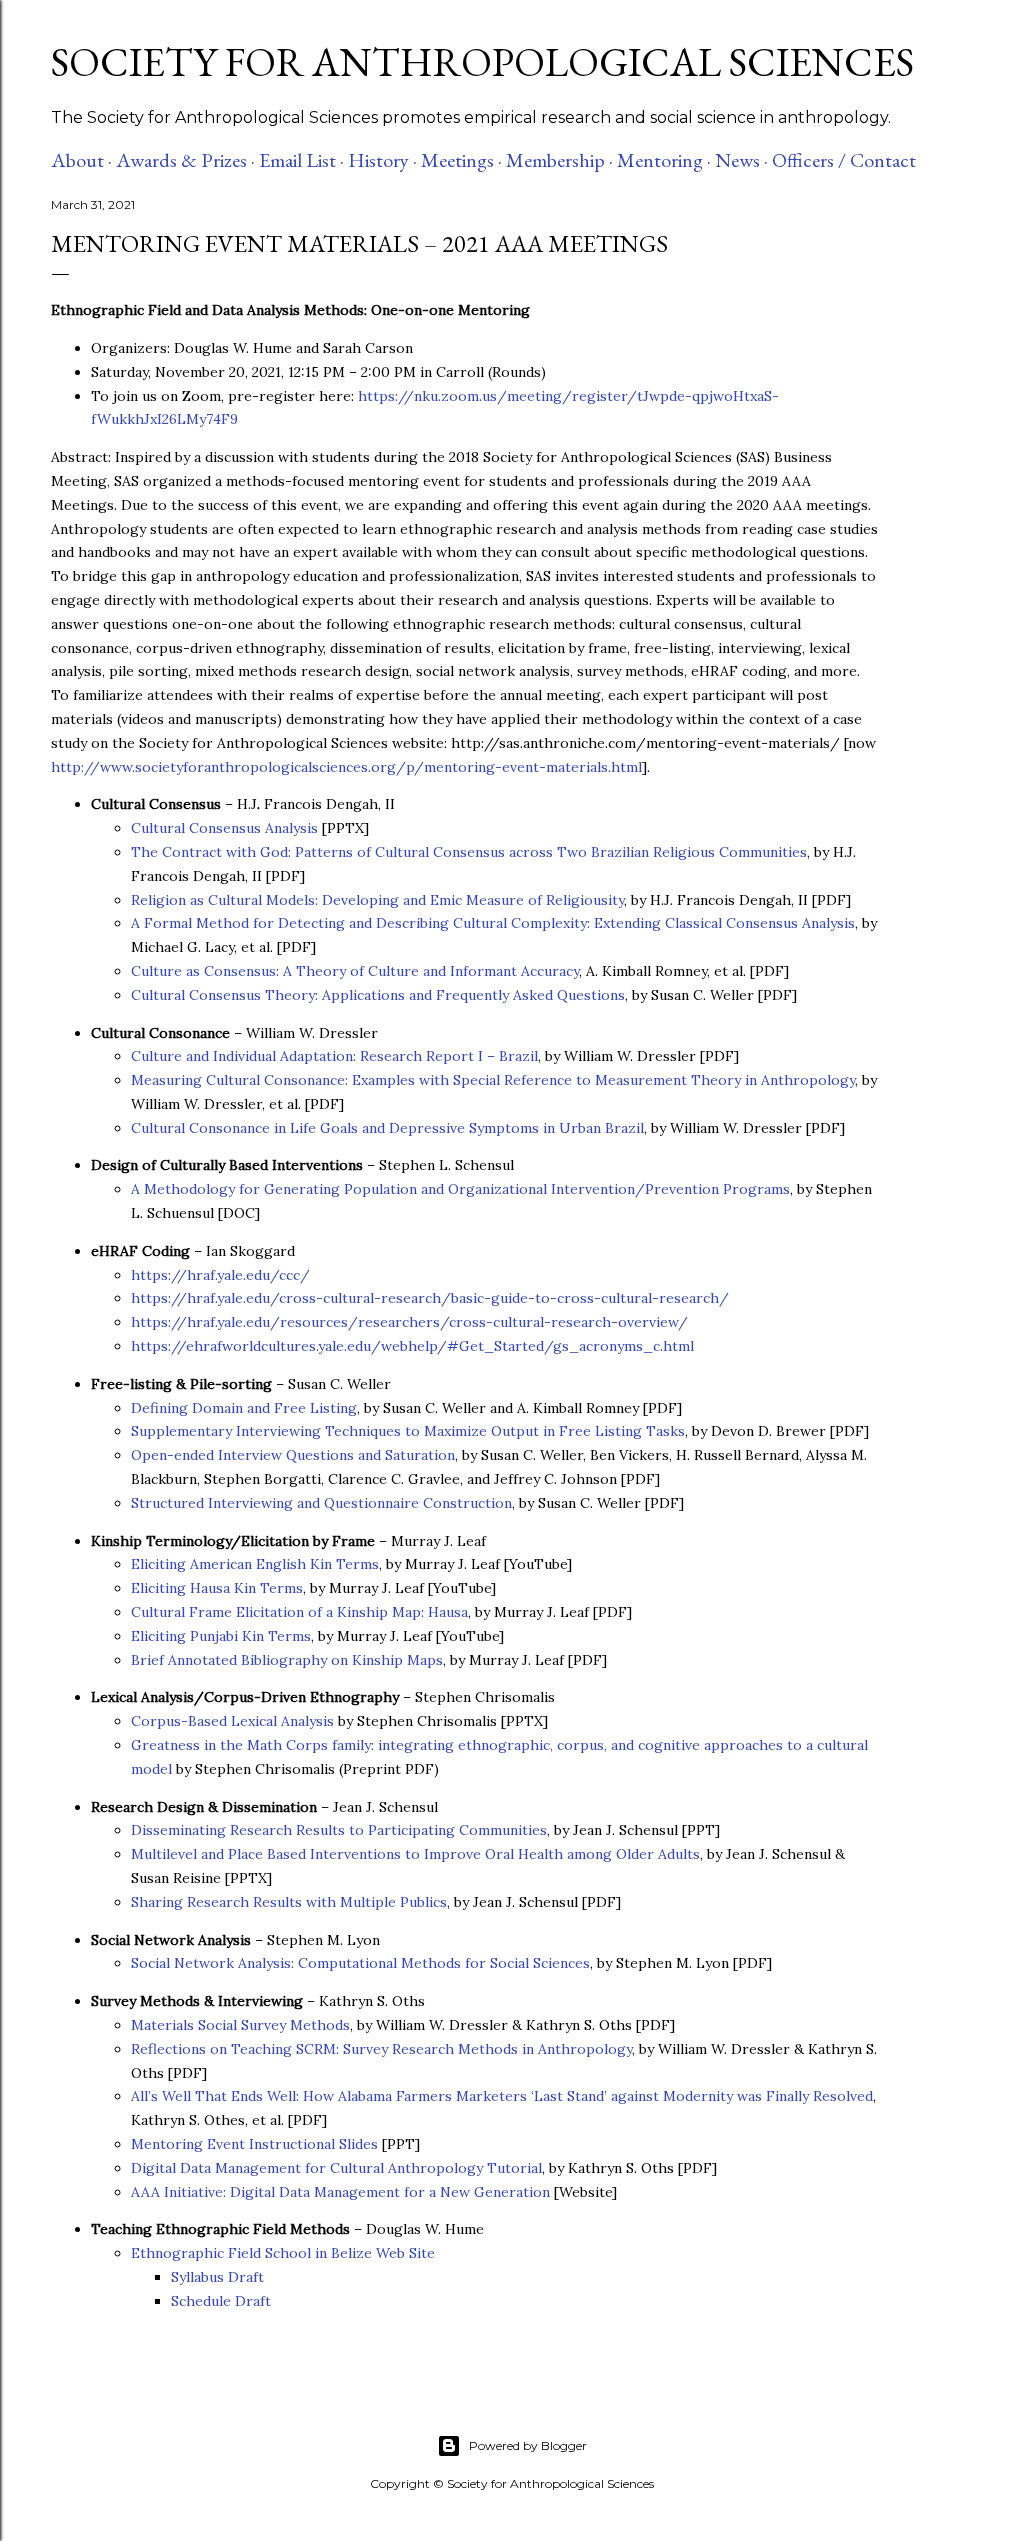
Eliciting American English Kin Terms (255, 1564)
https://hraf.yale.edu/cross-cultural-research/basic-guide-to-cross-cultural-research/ (430, 1298)
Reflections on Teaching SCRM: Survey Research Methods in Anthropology (381, 2049)
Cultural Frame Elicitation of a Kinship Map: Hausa (299, 1612)
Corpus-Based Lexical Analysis (232, 1721)
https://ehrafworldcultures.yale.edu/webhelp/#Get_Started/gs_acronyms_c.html (412, 1346)
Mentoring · (664, 160)
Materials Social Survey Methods (240, 2025)
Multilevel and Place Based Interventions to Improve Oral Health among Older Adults (415, 1854)
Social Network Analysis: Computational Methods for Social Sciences (360, 1963)
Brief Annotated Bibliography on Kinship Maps (287, 1660)
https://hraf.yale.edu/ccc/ (220, 1275)
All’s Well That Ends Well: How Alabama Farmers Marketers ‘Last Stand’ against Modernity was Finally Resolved (502, 2096)
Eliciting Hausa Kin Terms (217, 1588)
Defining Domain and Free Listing (244, 1408)
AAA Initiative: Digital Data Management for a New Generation (340, 2192)
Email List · (301, 160)
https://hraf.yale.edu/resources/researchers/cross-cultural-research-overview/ (409, 1322)
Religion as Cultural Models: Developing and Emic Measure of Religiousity (377, 900)
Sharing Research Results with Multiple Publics (289, 1902)
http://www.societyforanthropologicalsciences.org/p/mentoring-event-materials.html (346, 767)
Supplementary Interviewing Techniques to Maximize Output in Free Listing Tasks (408, 1431)
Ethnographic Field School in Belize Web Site (283, 2253)
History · (382, 160)
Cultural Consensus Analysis (224, 828)
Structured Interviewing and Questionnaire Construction (321, 1503)
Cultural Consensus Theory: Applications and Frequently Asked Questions (378, 995)
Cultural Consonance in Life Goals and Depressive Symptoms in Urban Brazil (387, 1128)
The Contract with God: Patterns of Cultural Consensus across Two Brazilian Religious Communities (469, 852)
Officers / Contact (844, 160)
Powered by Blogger (528, 2445)
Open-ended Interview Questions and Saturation (293, 1455)
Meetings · (461, 160)
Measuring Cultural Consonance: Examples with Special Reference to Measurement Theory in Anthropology (493, 1080)
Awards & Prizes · (185, 160)
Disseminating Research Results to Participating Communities (339, 1830)
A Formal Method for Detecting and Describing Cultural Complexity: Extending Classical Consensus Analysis (493, 923)
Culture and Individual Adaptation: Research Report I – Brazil (334, 1056)
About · (81, 160)
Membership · (559, 160)
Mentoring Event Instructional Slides (254, 2144)
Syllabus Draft (217, 2277)
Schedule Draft (221, 2301)
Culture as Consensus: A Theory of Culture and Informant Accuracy (355, 971)
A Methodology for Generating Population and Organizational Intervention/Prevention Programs (460, 1189)
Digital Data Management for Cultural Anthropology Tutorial (336, 2168)
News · (741, 160)
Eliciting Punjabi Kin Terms (221, 1636)
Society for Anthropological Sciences (482, 62)
